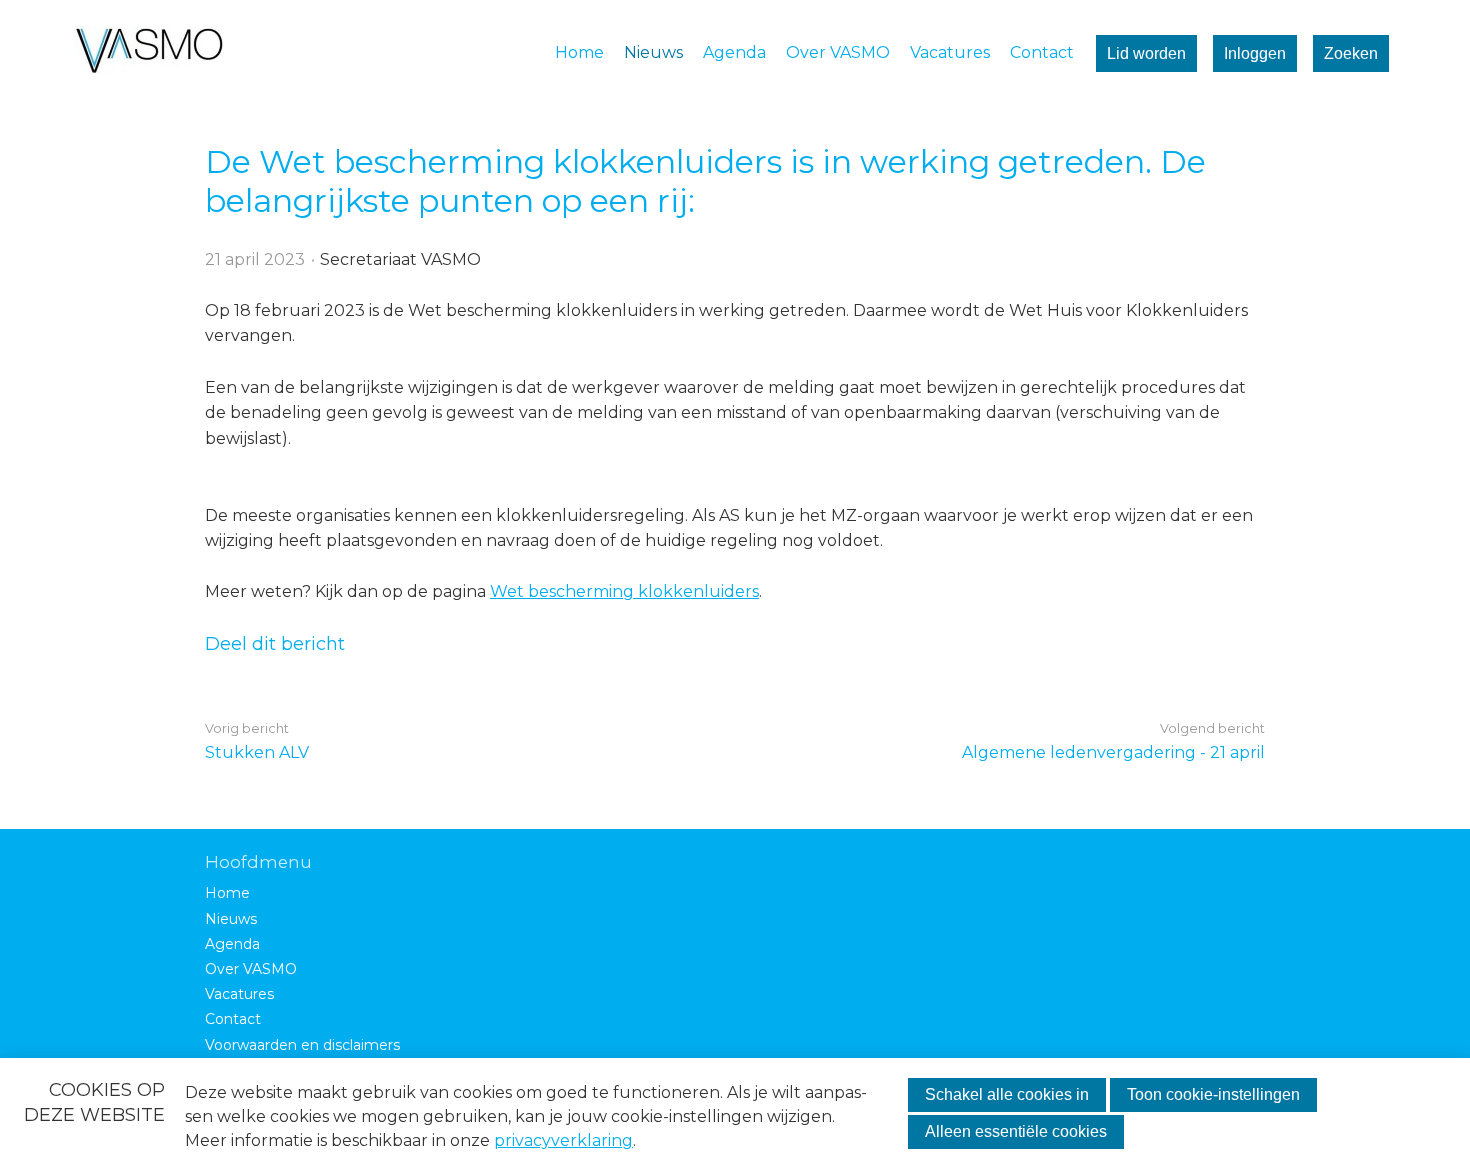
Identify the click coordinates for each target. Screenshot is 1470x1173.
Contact (1042, 52)
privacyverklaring (563, 1140)
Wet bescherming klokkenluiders (624, 591)
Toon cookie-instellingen (1213, 1094)
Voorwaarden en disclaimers (302, 1045)
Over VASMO (838, 52)
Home (579, 52)
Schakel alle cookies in (1007, 1094)
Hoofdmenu (258, 862)
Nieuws (653, 52)
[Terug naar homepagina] (149, 53)
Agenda (734, 52)
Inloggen (1255, 53)
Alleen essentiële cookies (1016, 1131)
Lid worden (1146, 53)
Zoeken (1351, 53)
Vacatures (950, 52)
